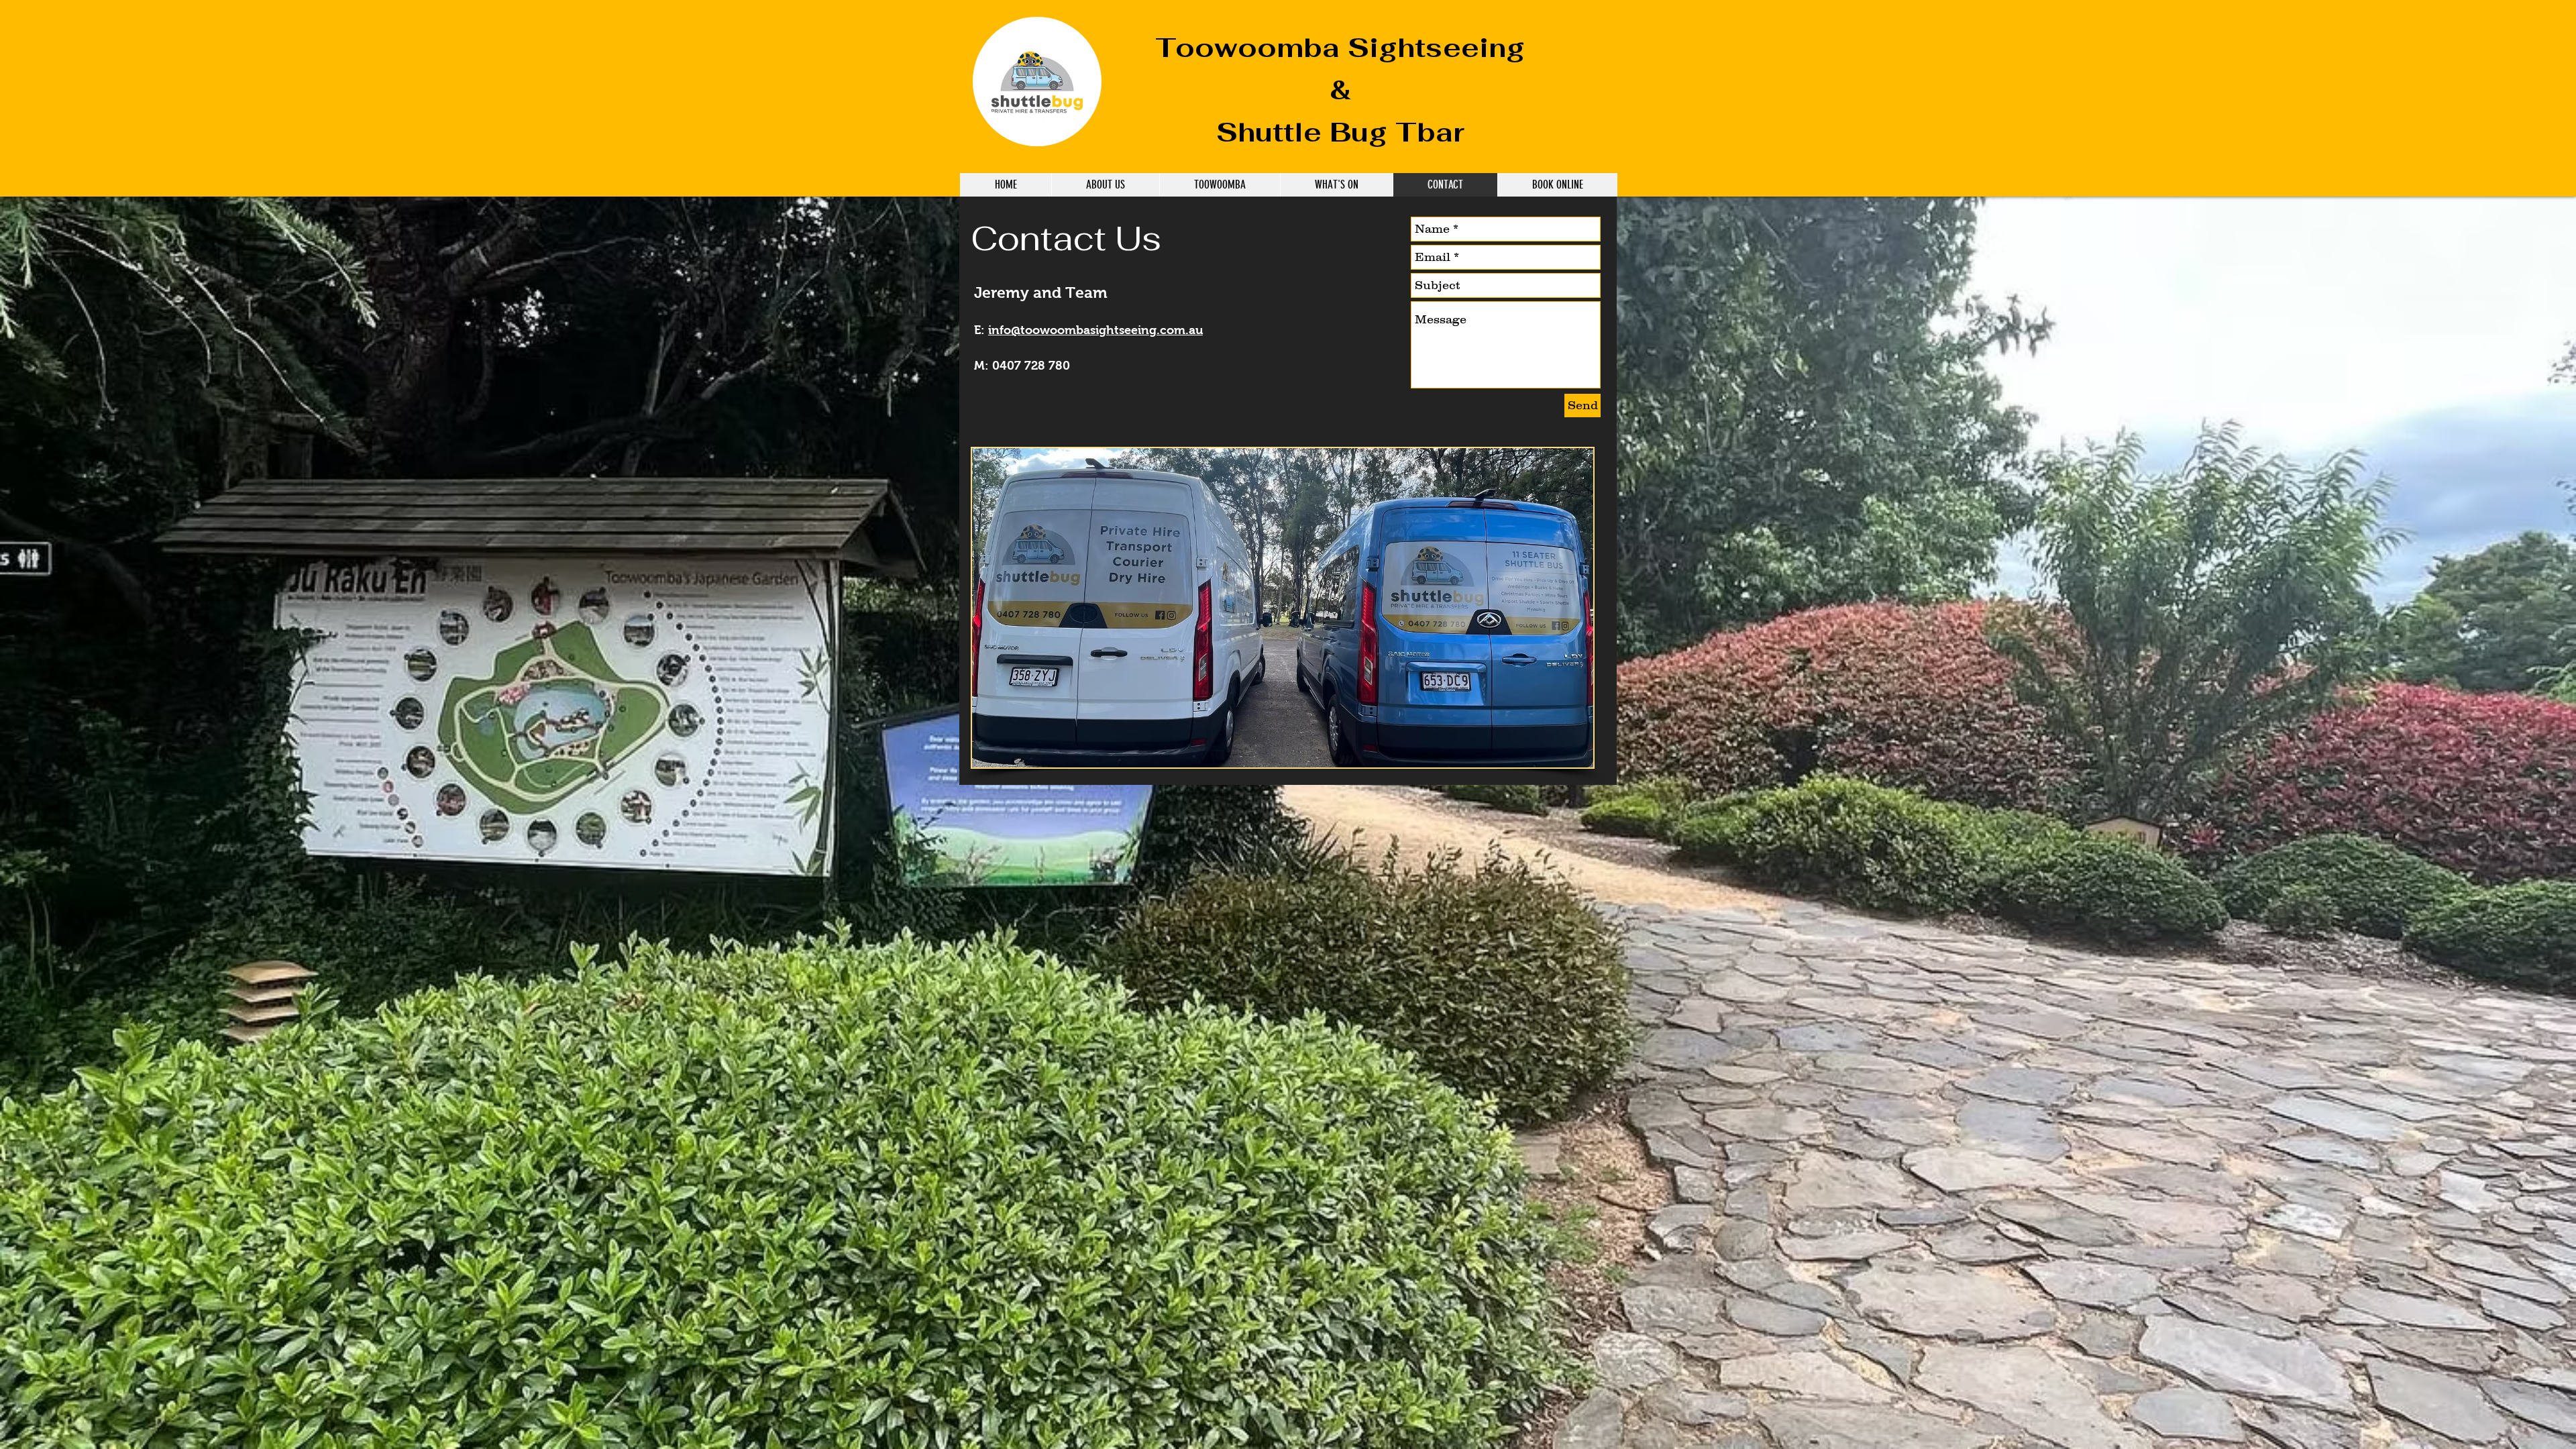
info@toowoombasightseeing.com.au (1095, 330)
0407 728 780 (1031, 366)
